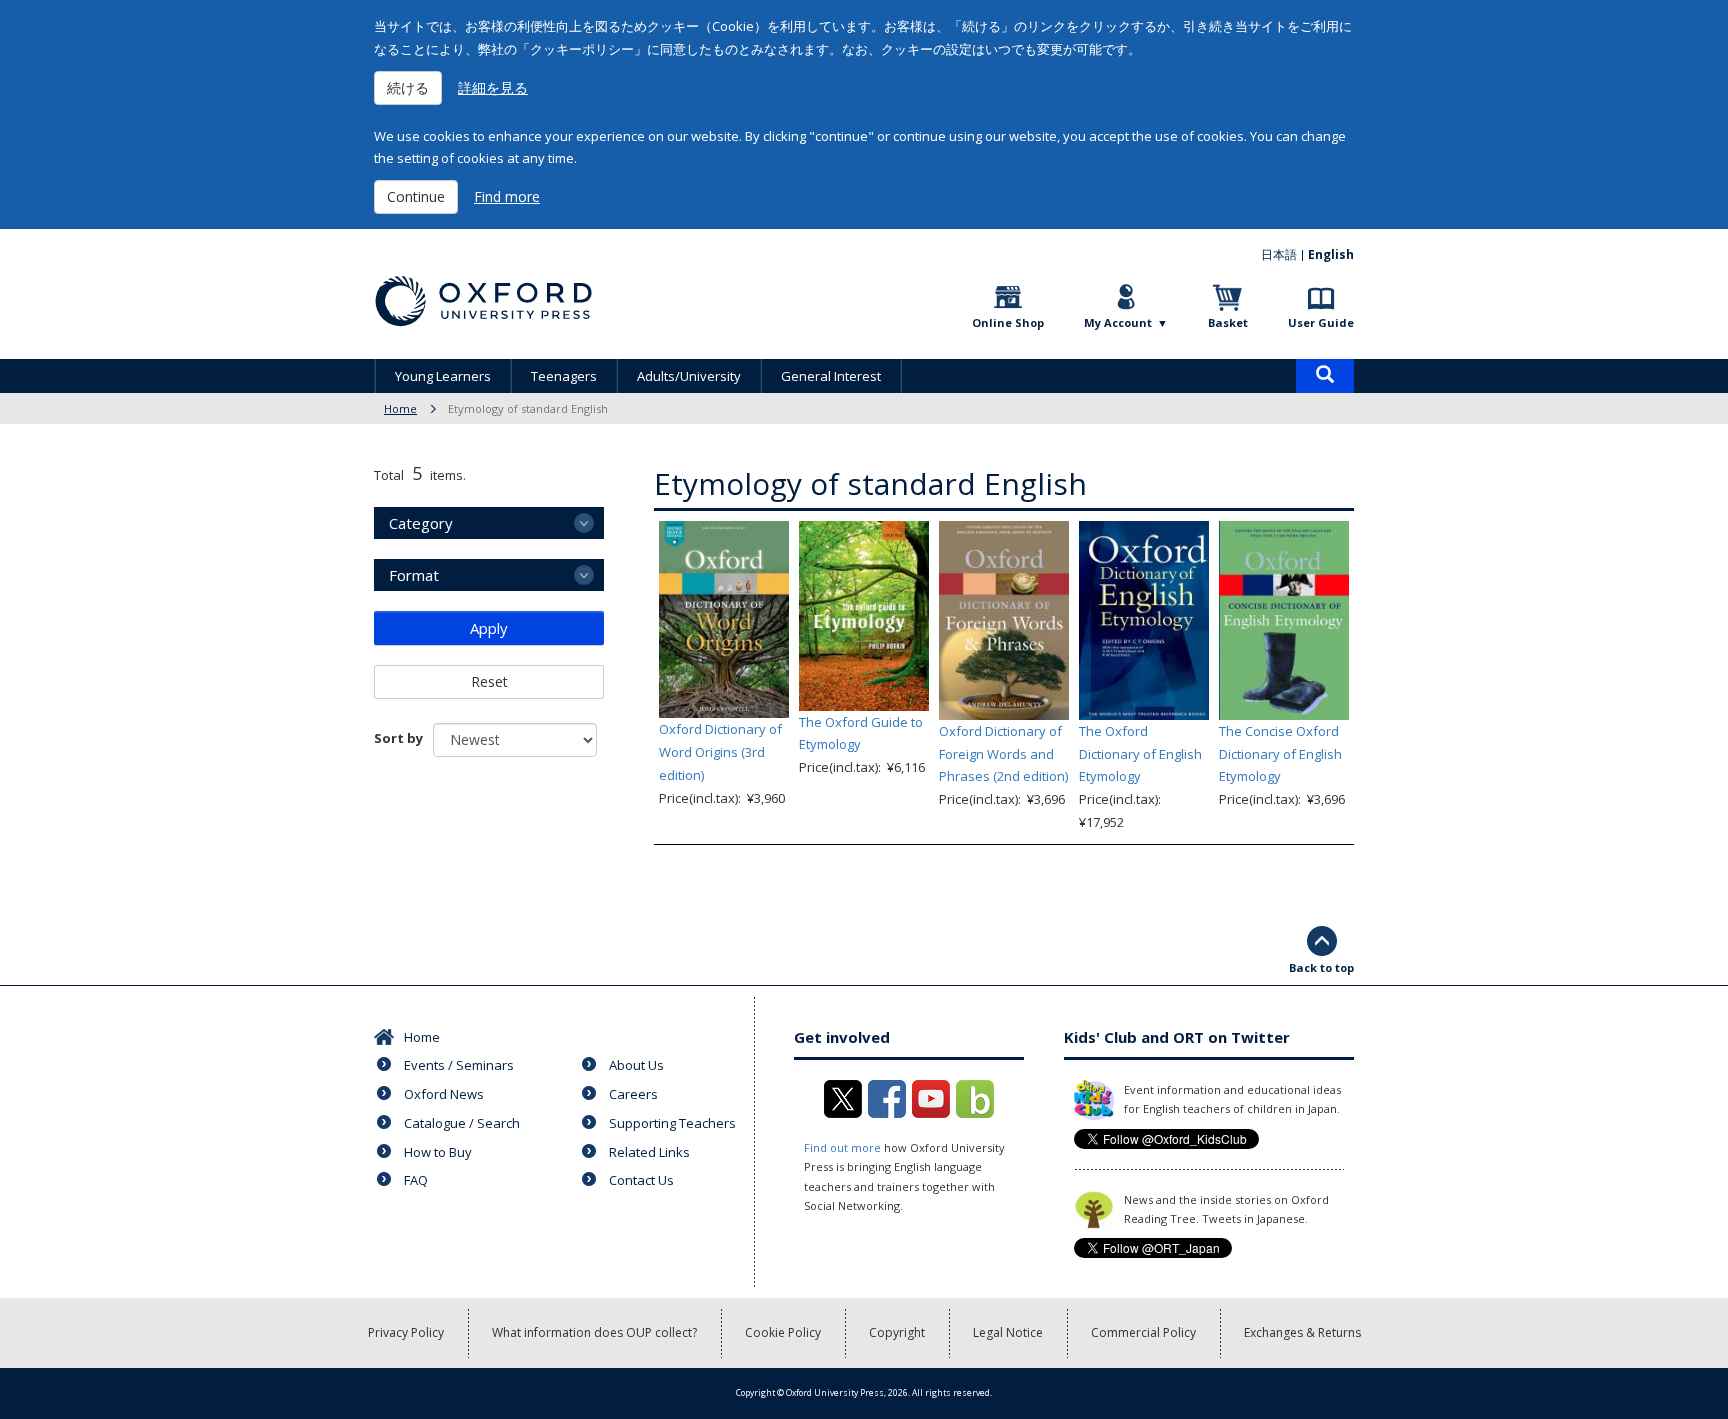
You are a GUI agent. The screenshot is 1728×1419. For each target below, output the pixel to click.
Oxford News (444, 1094)
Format (414, 575)
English (1331, 254)
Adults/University (689, 376)
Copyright (897, 1332)
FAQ (416, 1180)
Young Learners (443, 376)
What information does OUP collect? (594, 1332)
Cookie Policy (783, 1332)
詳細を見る (493, 87)
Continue (416, 196)
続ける (408, 87)
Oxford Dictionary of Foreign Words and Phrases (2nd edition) (1003, 754)
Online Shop (1008, 322)
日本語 (1279, 254)
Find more (507, 196)
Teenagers (564, 376)
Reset (489, 681)
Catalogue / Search (462, 1123)
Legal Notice (1008, 1332)
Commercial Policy (1143, 1332)
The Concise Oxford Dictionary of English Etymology (1280, 754)
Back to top (1321, 967)
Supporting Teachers (672, 1123)
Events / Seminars (459, 1065)
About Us (636, 1065)
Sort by (398, 738)
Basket (1228, 322)
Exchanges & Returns (1302, 1332)
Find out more (842, 1147)
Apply (489, 628)
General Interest (831, 376)
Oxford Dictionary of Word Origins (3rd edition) (720, 752)
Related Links (649, 1152)
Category (421, 523)
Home (400, 408)
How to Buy (438, 1152)
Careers (633, 1094)
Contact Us (641, 1180)
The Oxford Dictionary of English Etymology (1140, 754)
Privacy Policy (406, 1332)
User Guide (1321, 322)
